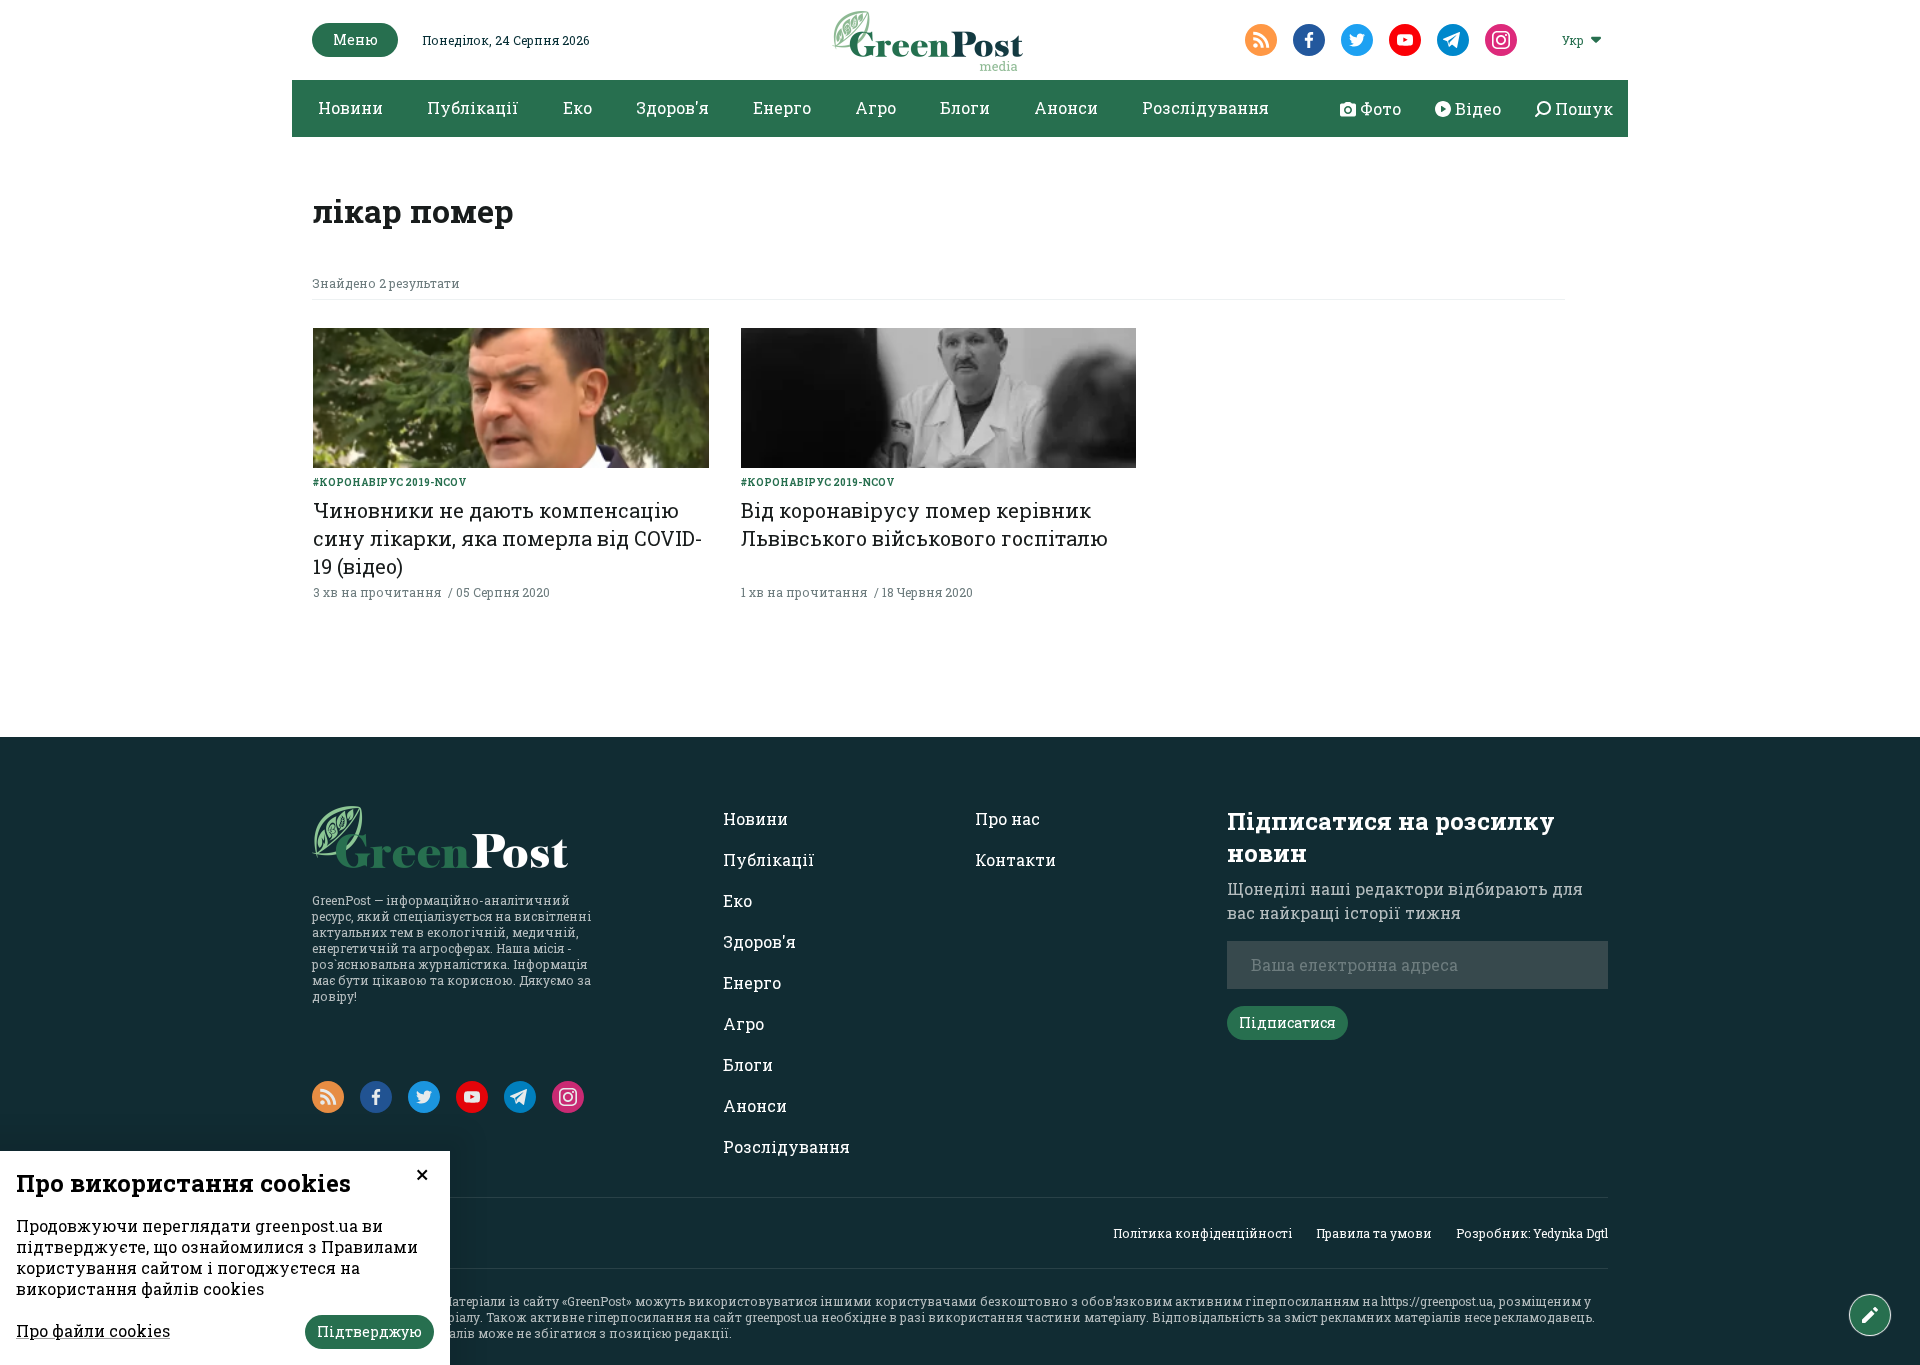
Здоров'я (672, 107)
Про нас (1007, 818)
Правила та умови (1374, 1233)
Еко (577, 107)
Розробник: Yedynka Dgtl (1532, 1233)
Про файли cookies (93, 1330)
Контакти (1015, 859)
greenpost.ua (781, 1317)
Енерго (782, 107)
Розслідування (1205, 107)
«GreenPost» (597, 1301)
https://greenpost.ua (1437, 1301)
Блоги (965, 107)
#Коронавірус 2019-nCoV (390, 482)
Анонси (1066, 107)
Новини (350, 107)
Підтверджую (369, 1331)
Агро (875, 107)
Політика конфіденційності (1202, 1233)
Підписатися (1287, 1022)
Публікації (473, 107)
